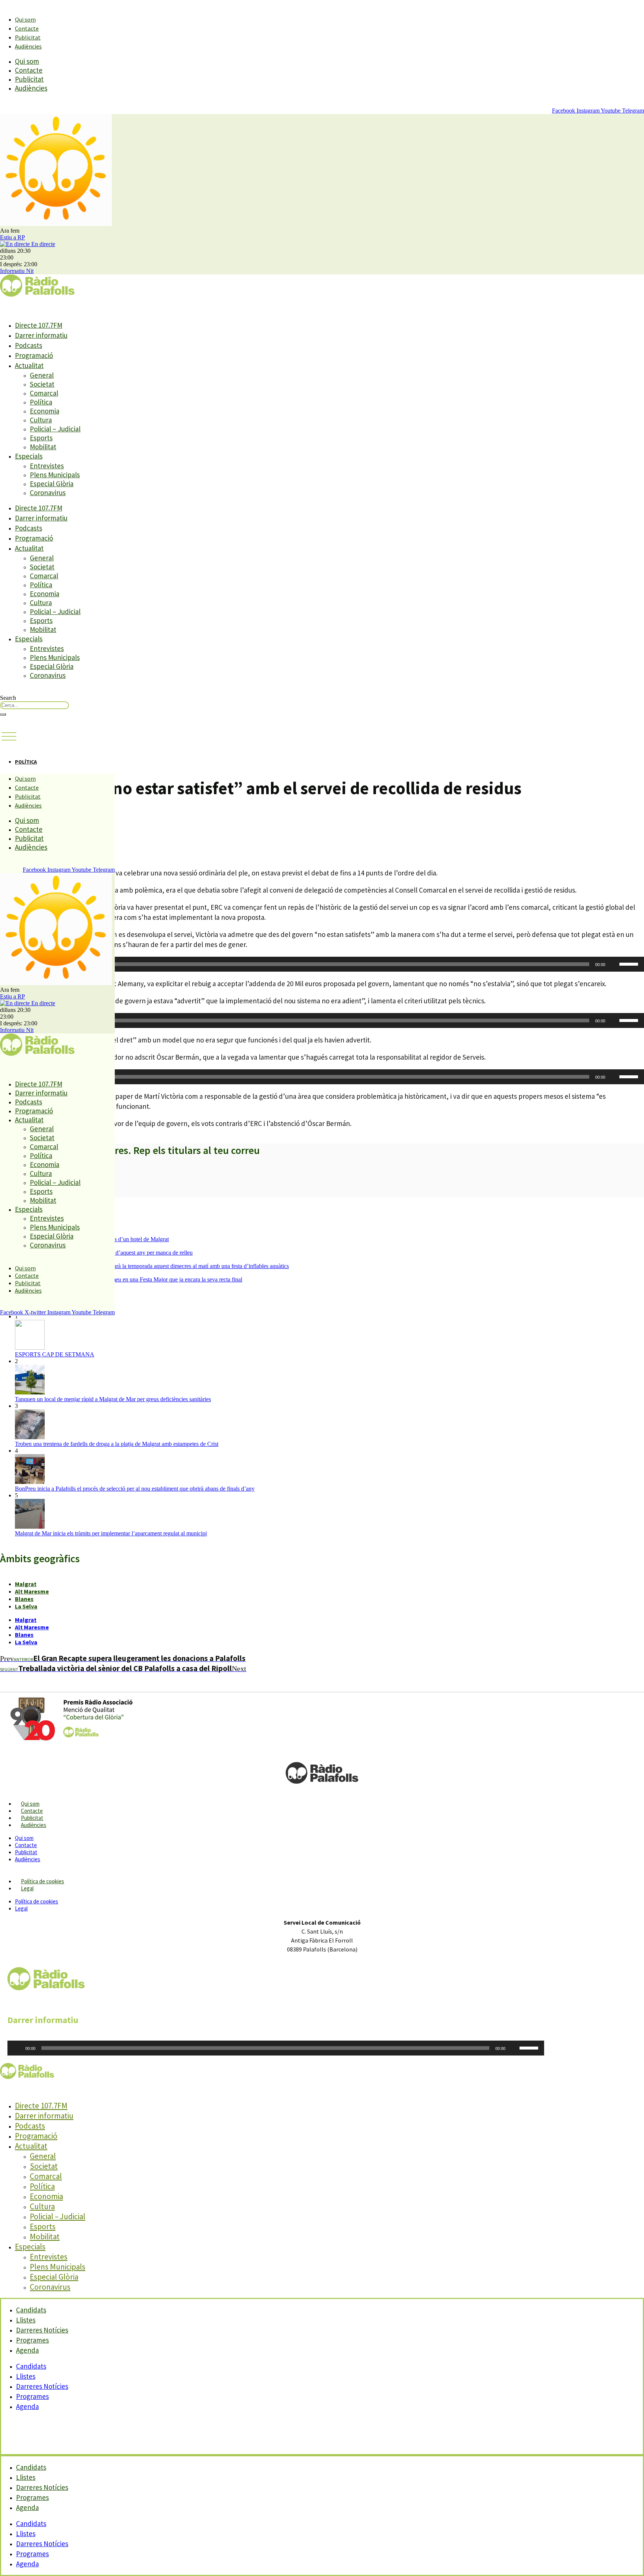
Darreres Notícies (42, 2386)
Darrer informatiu (41, 335)
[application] (322, 964)
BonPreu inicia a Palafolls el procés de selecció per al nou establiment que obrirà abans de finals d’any (135, 1489)
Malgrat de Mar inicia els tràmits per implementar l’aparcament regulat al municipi (111, 1533)
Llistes (26, 2376)
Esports (41, 438)
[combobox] (34, 705)
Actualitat (29, 365)
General (42, 375)
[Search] (3, 714)
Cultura (41, 420)
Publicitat (28, 37)
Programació (34, 355)
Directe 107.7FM (39, 325)
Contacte (27, 28)
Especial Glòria (52, 484)
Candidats (31, 2366)
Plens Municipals (55, 475)
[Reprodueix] (17, 2048)
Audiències (28, 46)
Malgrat (26, 1584)
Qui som (25, 19)
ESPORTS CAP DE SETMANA (55, 1354)
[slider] (630, 963)
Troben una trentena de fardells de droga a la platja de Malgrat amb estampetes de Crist (117, 1444)
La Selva (26, 1606)
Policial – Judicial (55, 429)
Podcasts (29, 345)
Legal (27, 1888)
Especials (29, 456)
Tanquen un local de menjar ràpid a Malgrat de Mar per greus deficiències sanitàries (113, 1399)
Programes (32, 2396)
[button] (9, 737)
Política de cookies (42, 1881)
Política (41, 402)
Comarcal (44, 393)
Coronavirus (48, 493)
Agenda (27, 2350)
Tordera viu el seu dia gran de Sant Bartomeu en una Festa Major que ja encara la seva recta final (129, 1279)
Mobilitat (43, 447)
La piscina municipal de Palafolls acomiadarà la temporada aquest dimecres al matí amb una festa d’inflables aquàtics (152, 1266)
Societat (42, 384)
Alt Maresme (32, 1591)
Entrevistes (47, 466)
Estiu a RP (12, 237)
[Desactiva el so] (613, 964)
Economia (45, 411)
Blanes (24, 1599)
